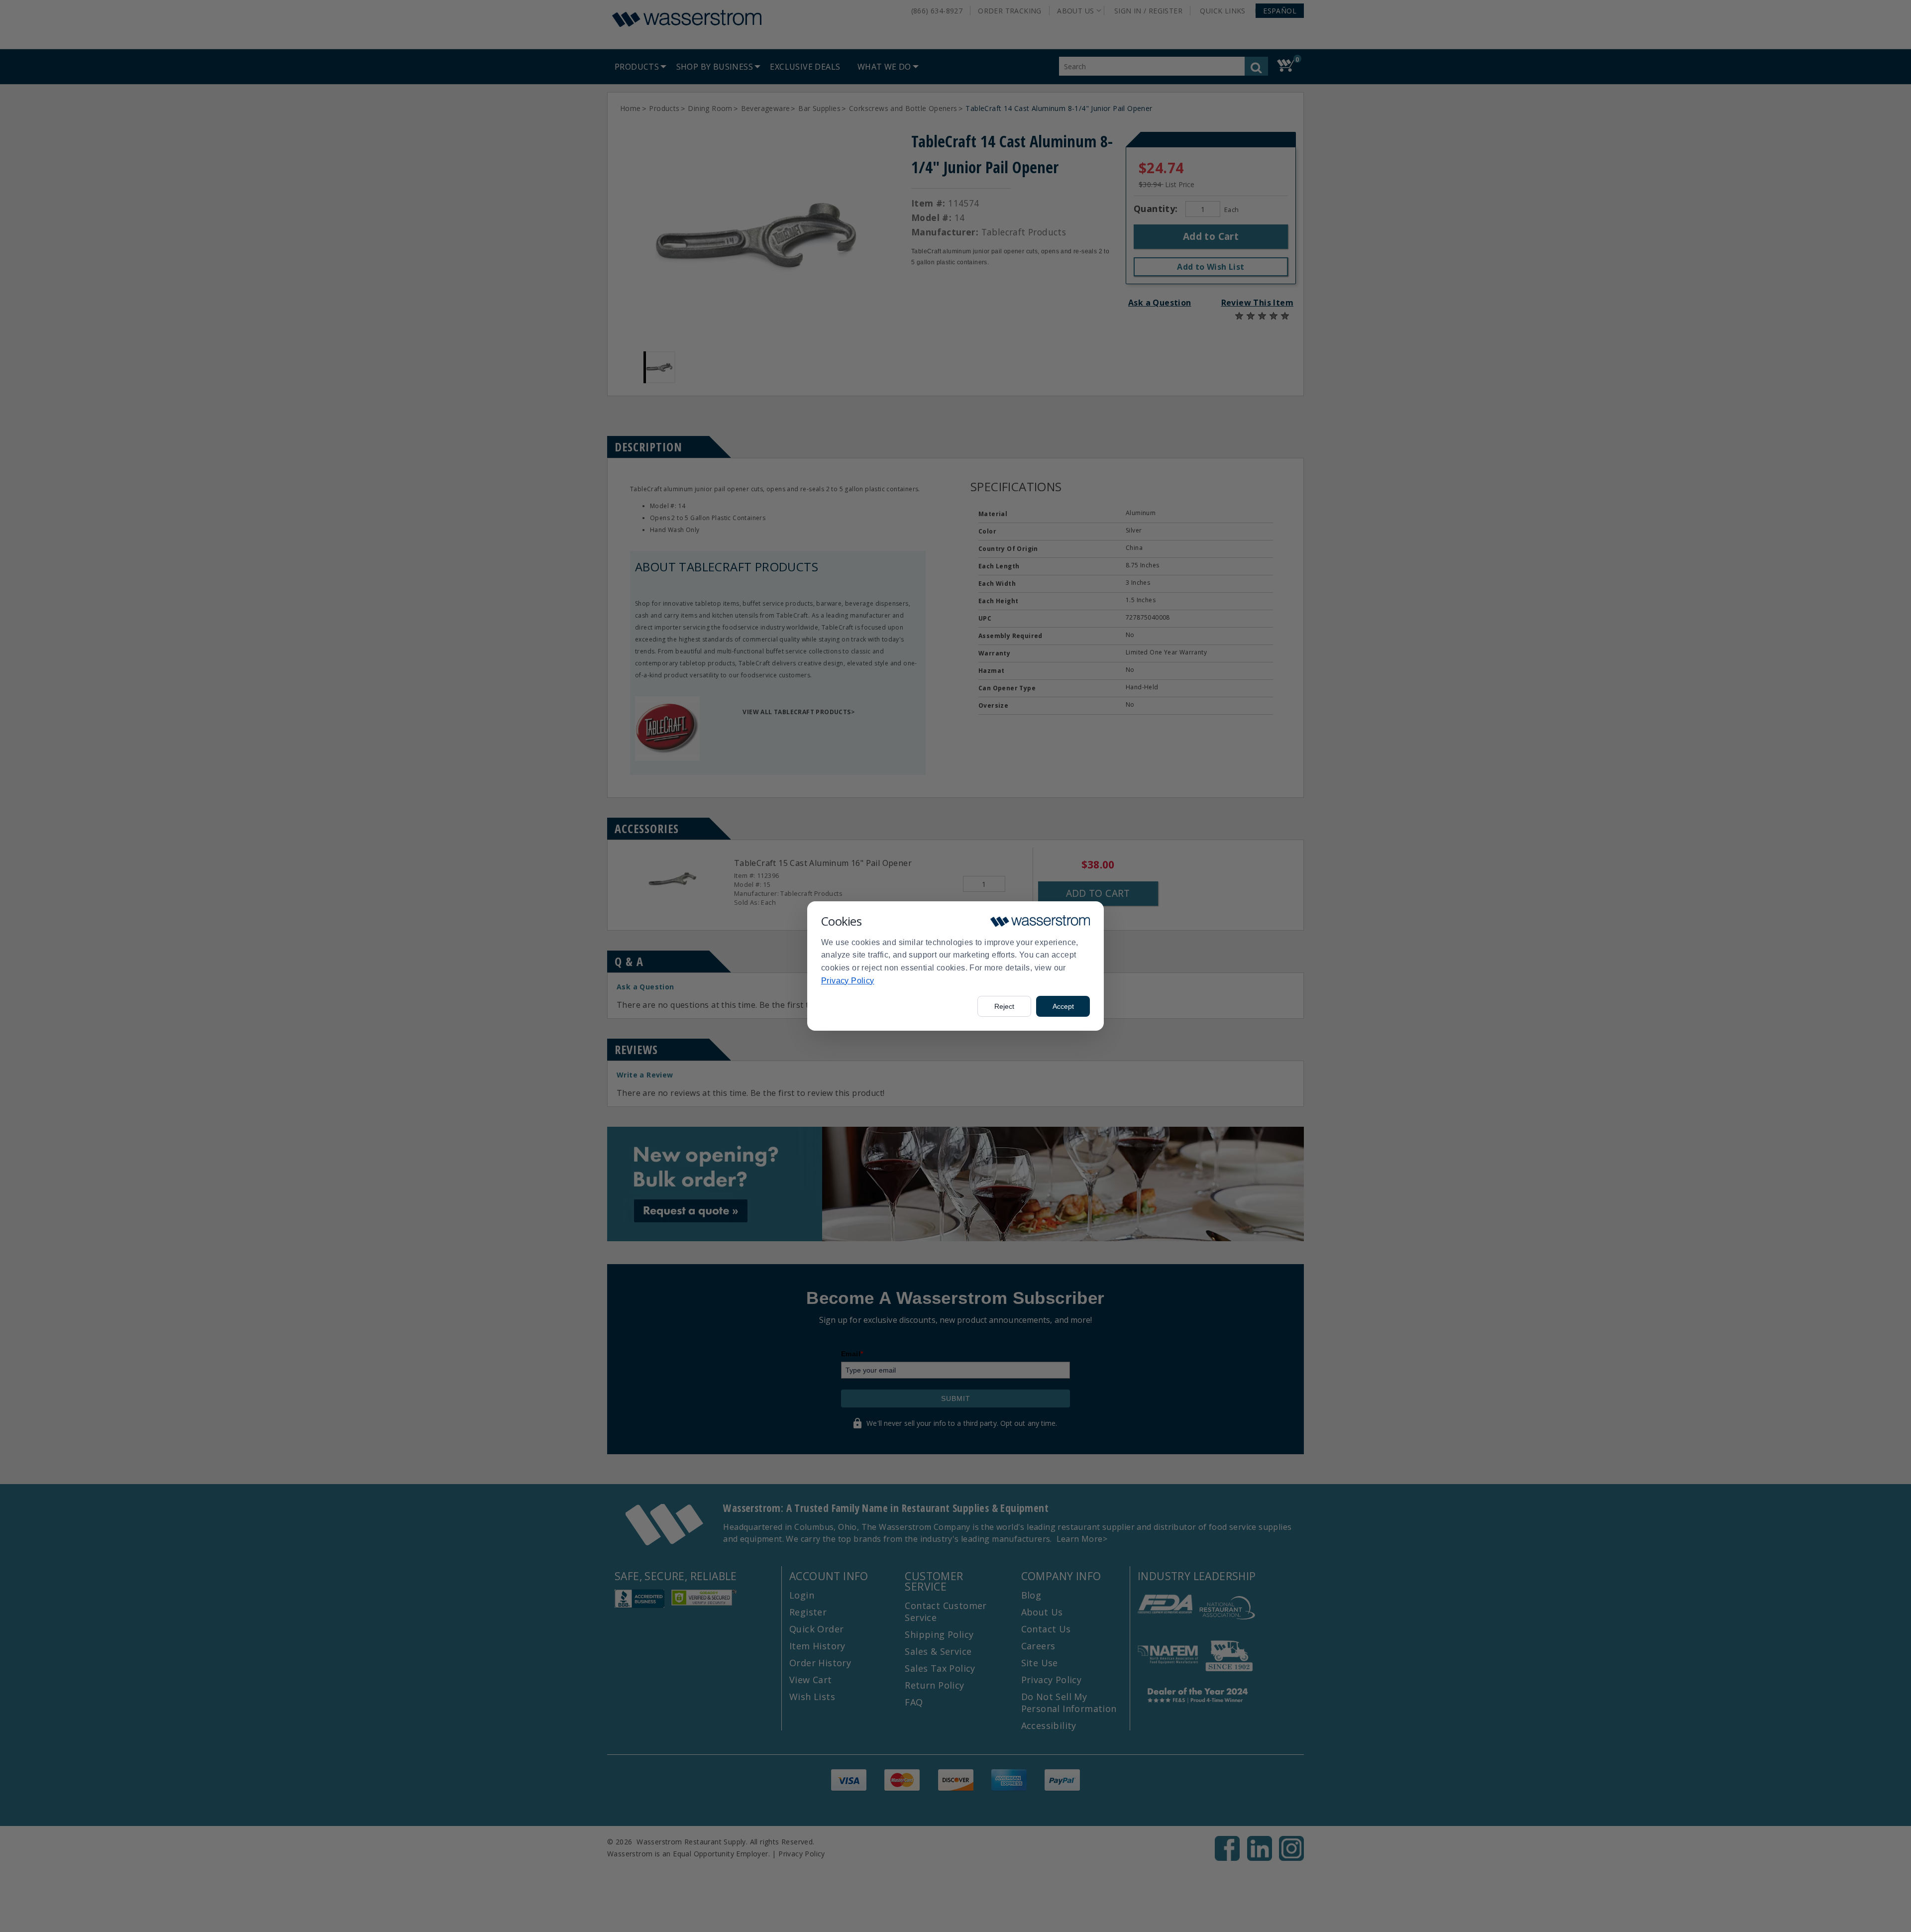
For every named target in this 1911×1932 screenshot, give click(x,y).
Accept (1063, 1006)
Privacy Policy (848, 981)
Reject (1004, 1006)
